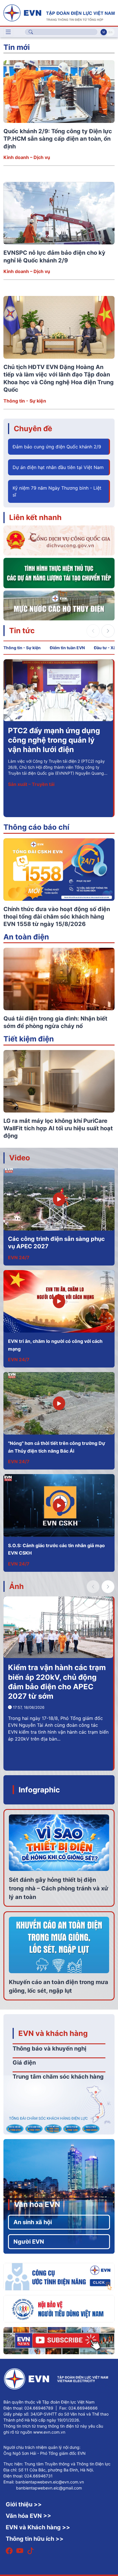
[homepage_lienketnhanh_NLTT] (59, 573)
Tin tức (22, 630)
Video (20, 1158)
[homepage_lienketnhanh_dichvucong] (59, 540)
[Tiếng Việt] (59, 12)
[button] (108, 631)
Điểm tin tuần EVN (67, 648)
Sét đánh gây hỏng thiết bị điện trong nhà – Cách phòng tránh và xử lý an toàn (59, 1888)
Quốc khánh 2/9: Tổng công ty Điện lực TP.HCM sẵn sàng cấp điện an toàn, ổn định (58, 139)
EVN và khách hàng (53, 2033)
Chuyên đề (33, 428)
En (110, 32)
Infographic (39, 1790)
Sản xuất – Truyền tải (31, 784)
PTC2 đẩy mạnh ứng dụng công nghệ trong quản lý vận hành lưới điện (54, 740)
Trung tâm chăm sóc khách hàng (58, 2077)
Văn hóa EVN (37, 2204)
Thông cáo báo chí (36, 827)
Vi (104, 32)
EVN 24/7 (19, 1257)
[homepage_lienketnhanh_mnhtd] (59, 605)
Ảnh (16, 1586)
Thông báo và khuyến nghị (49, 2049)
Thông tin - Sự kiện (25, 401)
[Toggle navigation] (8, 32)
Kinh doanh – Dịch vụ (27, 157)
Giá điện (24, 2063)
